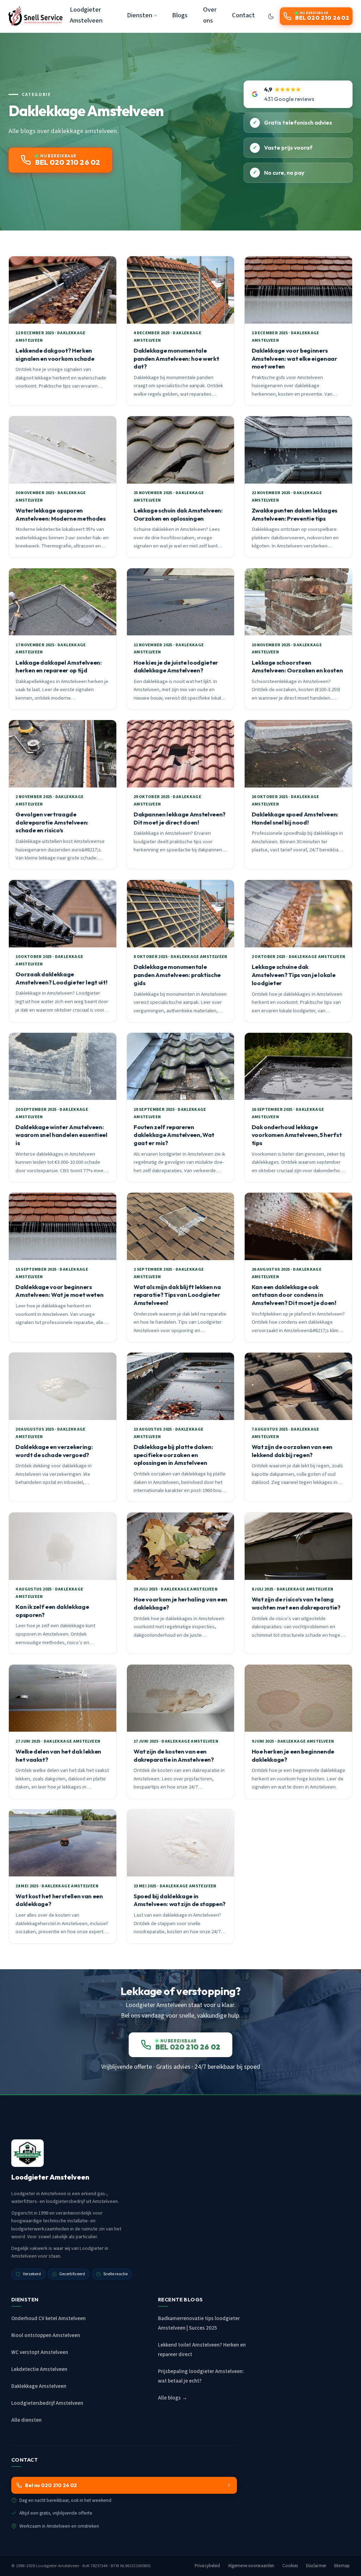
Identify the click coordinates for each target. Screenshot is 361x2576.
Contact (243, 15)
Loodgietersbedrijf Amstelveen (47, 2403)
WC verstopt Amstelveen (40, 2352)
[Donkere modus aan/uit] (271, 16)
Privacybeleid (207, 2566)
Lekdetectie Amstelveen (39, 2369)
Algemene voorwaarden (251, 2566)
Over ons (210, 15)
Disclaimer (316, 2566)
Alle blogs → (173, 2398)
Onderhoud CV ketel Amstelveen (48, 2319)
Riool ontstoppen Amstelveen (46, 2335)
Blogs (180, 15)
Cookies (290, 2566)
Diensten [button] (140, 15)
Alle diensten (26, 2420)
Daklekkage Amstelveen (39, 2386)
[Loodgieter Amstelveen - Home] (36, 16)
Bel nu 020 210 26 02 (51, 2485)
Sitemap (342, 2566)
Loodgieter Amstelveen (86, 15)
